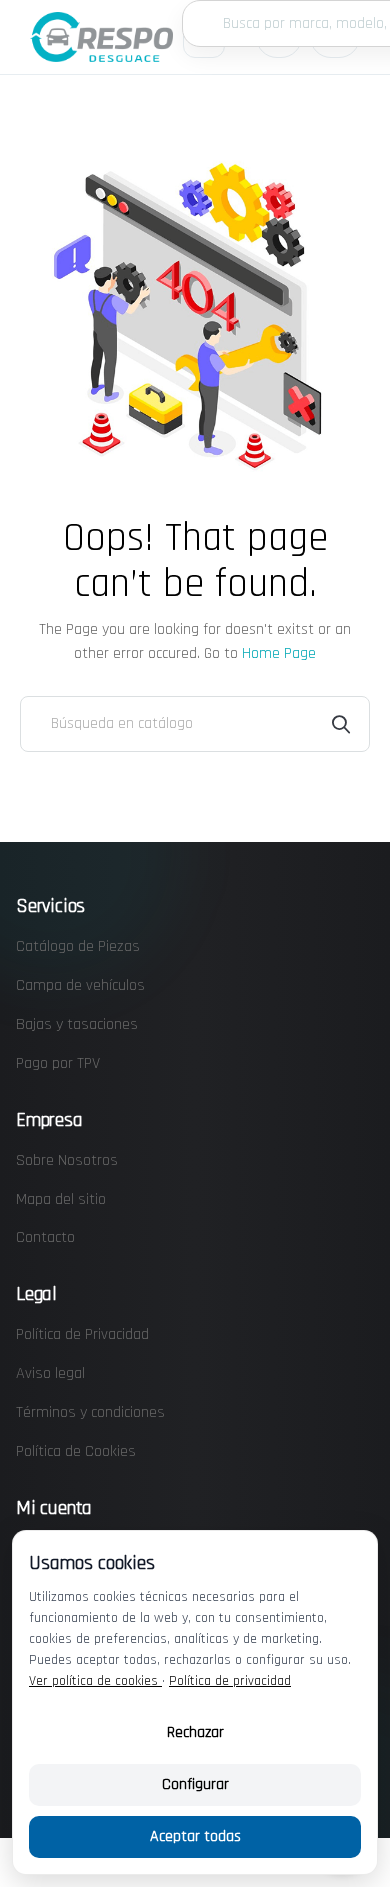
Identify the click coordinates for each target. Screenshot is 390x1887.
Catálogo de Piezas (78, 946)
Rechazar (195, 1732)
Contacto (45, 1237)
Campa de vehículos (80, 985)
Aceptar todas (195, 1836)
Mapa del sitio (61, 1199)
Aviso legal (50, 1373)
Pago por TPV (58, 1063)
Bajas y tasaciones (77, 1024)
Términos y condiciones (90, 1412)
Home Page (279, 653)
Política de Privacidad (82, 1334)
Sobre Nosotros (67, 1160)
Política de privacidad (230, 1681)
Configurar (195, 1784)
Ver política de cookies (95, 1681)
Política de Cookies (76, 1451)
